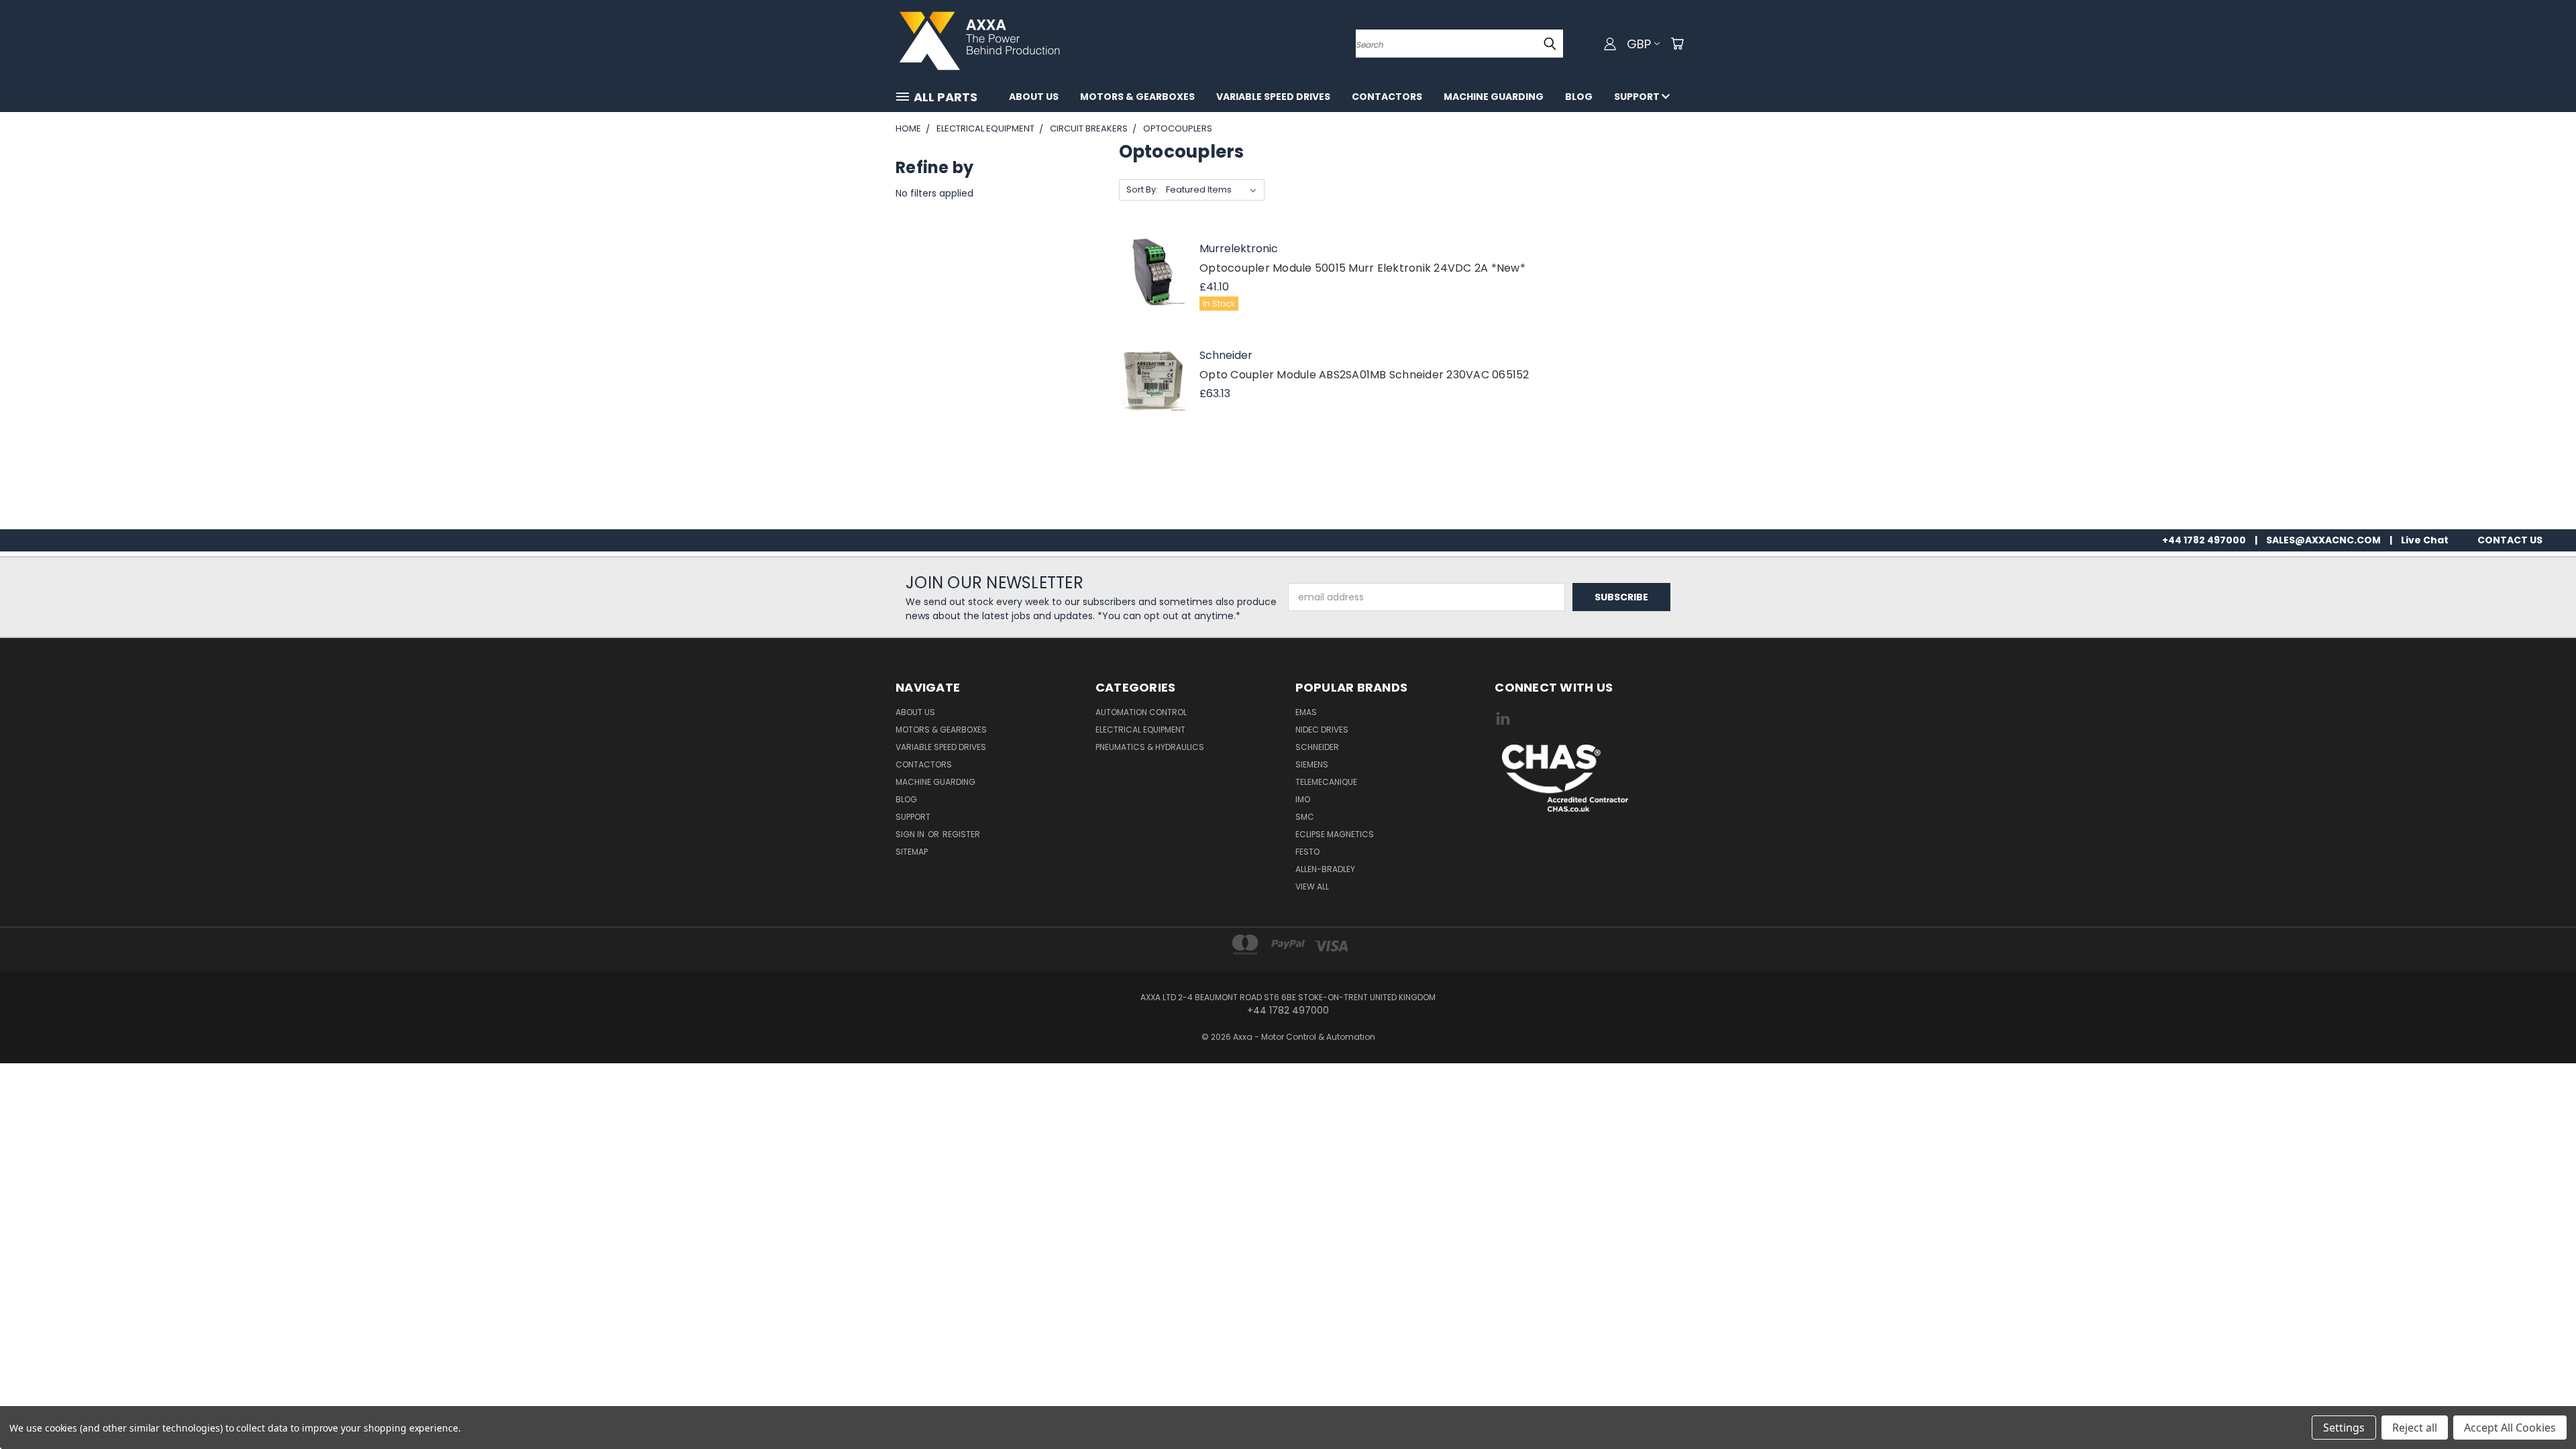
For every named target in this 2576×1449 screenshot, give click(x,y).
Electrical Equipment (1140, 730)
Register (961, 834)
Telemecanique (1326, 782)
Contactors (1387, 97)
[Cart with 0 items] (1677, 44)
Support (1638, 97)
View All (1312, 887)
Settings (2344, 1428)
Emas (1306, 712)
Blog (1579, 97)
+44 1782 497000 (2204, 540)
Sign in (911, 834)
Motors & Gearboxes (1137, 97)
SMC (1305, 817)
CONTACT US (2510, 540)
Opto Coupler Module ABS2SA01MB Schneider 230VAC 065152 (1364, 375)
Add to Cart (1152, 287)
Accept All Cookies (2510, 1428)
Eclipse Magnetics (1335, 834)
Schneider (1317, 747)
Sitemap (912, 852)
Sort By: (1142, 190)
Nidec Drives (1322, 730)
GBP (1639, 44)
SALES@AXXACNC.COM (2323, 540)
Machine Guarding (1494, 97)
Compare (1152, 247)
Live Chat (2425, 540)
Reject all (2415, 1428)
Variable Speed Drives (1273, 97)
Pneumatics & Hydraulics (1150, 747)
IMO (1303, 799)
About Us (1034, 97)
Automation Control (1141, 712)
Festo (1307, 852)
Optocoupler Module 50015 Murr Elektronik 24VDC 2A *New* (1362, 268)
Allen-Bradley (1325, 869)
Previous (2541, 1407)
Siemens (1312, 764)
